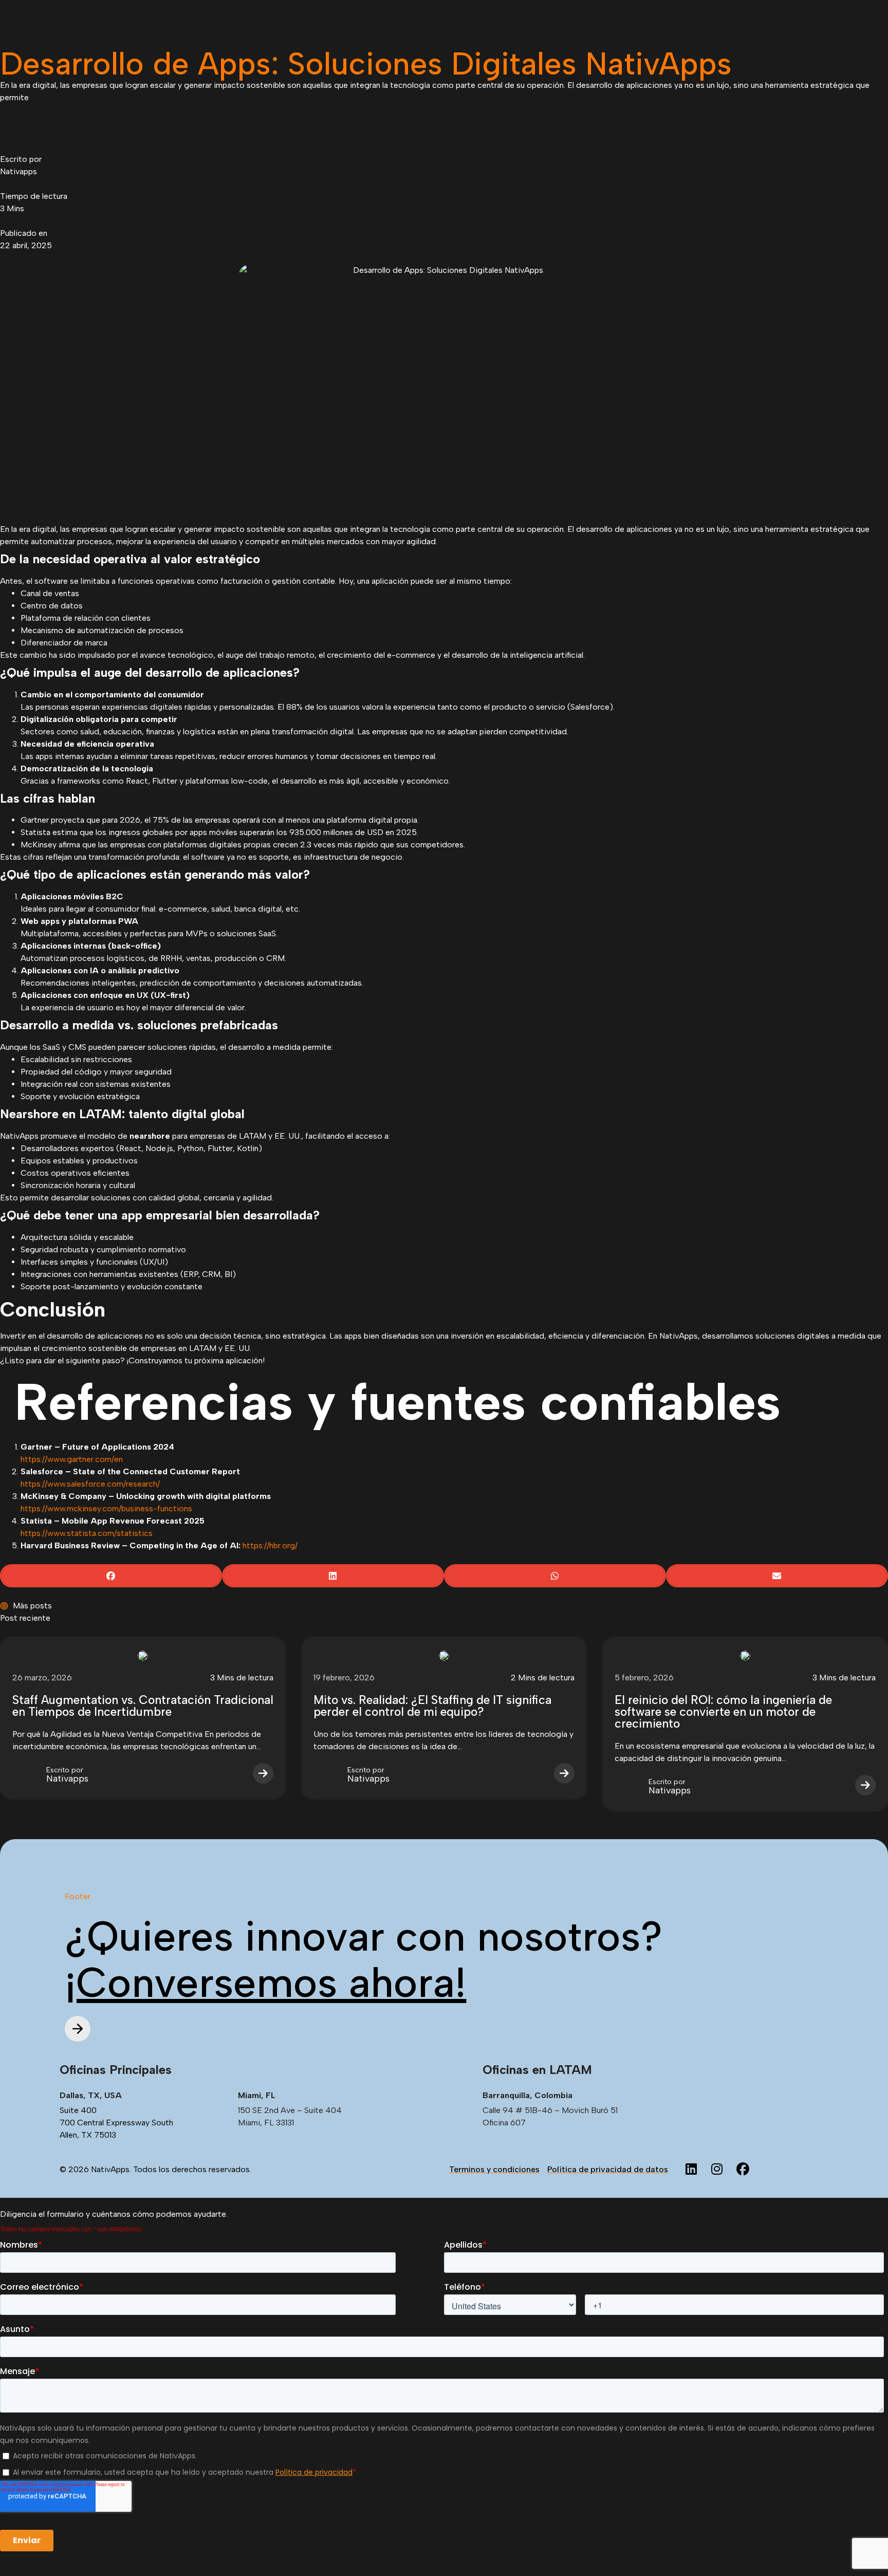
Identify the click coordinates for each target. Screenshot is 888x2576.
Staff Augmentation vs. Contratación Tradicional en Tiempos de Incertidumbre (143, 1706)
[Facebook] (743, 2170)
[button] (111, 1576)
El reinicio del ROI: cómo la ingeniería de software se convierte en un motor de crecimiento (723, 1712)
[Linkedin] (691, 2170)
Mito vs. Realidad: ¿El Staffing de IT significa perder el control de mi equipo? (432, 1706)
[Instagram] (717, 2170)
